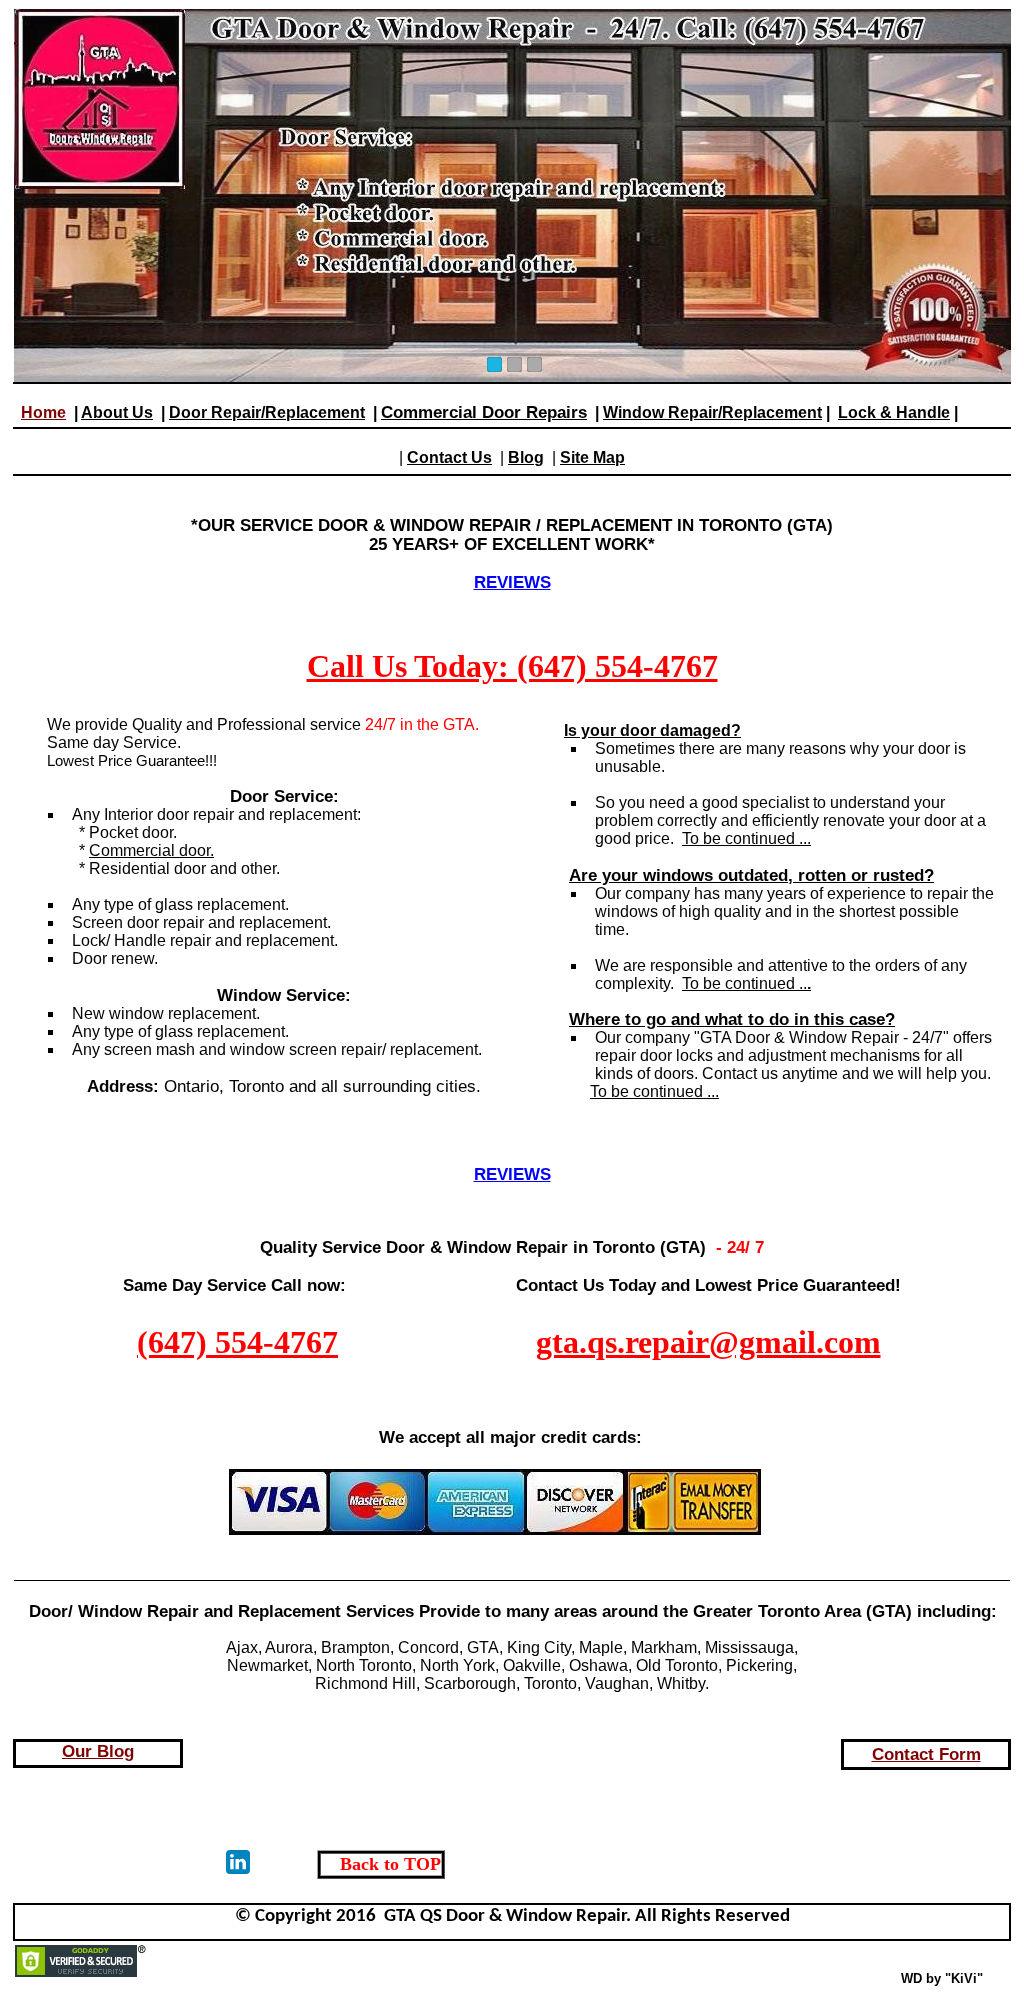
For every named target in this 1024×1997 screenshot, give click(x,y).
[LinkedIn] (238, 1862)
